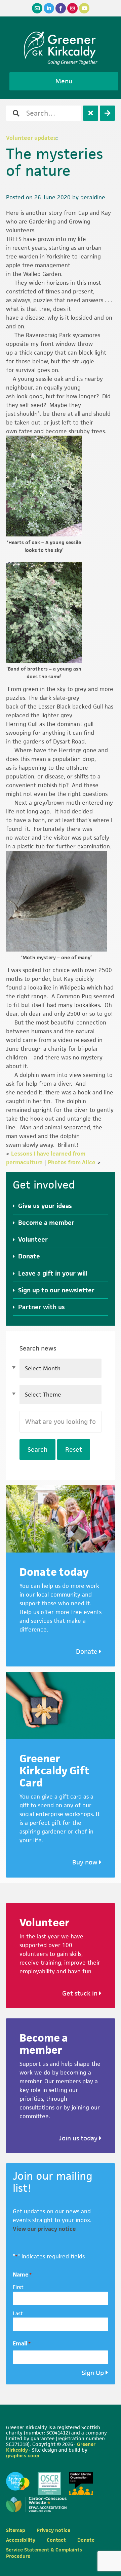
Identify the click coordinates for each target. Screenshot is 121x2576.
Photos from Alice (72, 1162)
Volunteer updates (31, 138)
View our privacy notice (44, 2229)
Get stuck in (81, 1993)
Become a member (46, 1223)
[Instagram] (72, 8)
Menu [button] (64, 81)
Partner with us (42, 1307)
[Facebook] (61, 8)
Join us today (79, 2138)
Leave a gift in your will (53, 1273)
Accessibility (21, 2540)
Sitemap (16, 2530)
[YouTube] (84, 8)
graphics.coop (23, 2456)
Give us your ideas (45, 1206)
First (18, 2287)
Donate (29, 1256)
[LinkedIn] (49, 8)
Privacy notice (53, 2530)
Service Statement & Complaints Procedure (44, 2553)
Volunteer (33, 1239)
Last (18, 2313)
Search (37, 1450)
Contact (56, 2540)
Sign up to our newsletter (56, 1290)
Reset (74, 1450)
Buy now (86, 1862)
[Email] (37, 8)
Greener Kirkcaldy (61, 45)
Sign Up (93, 2373)
